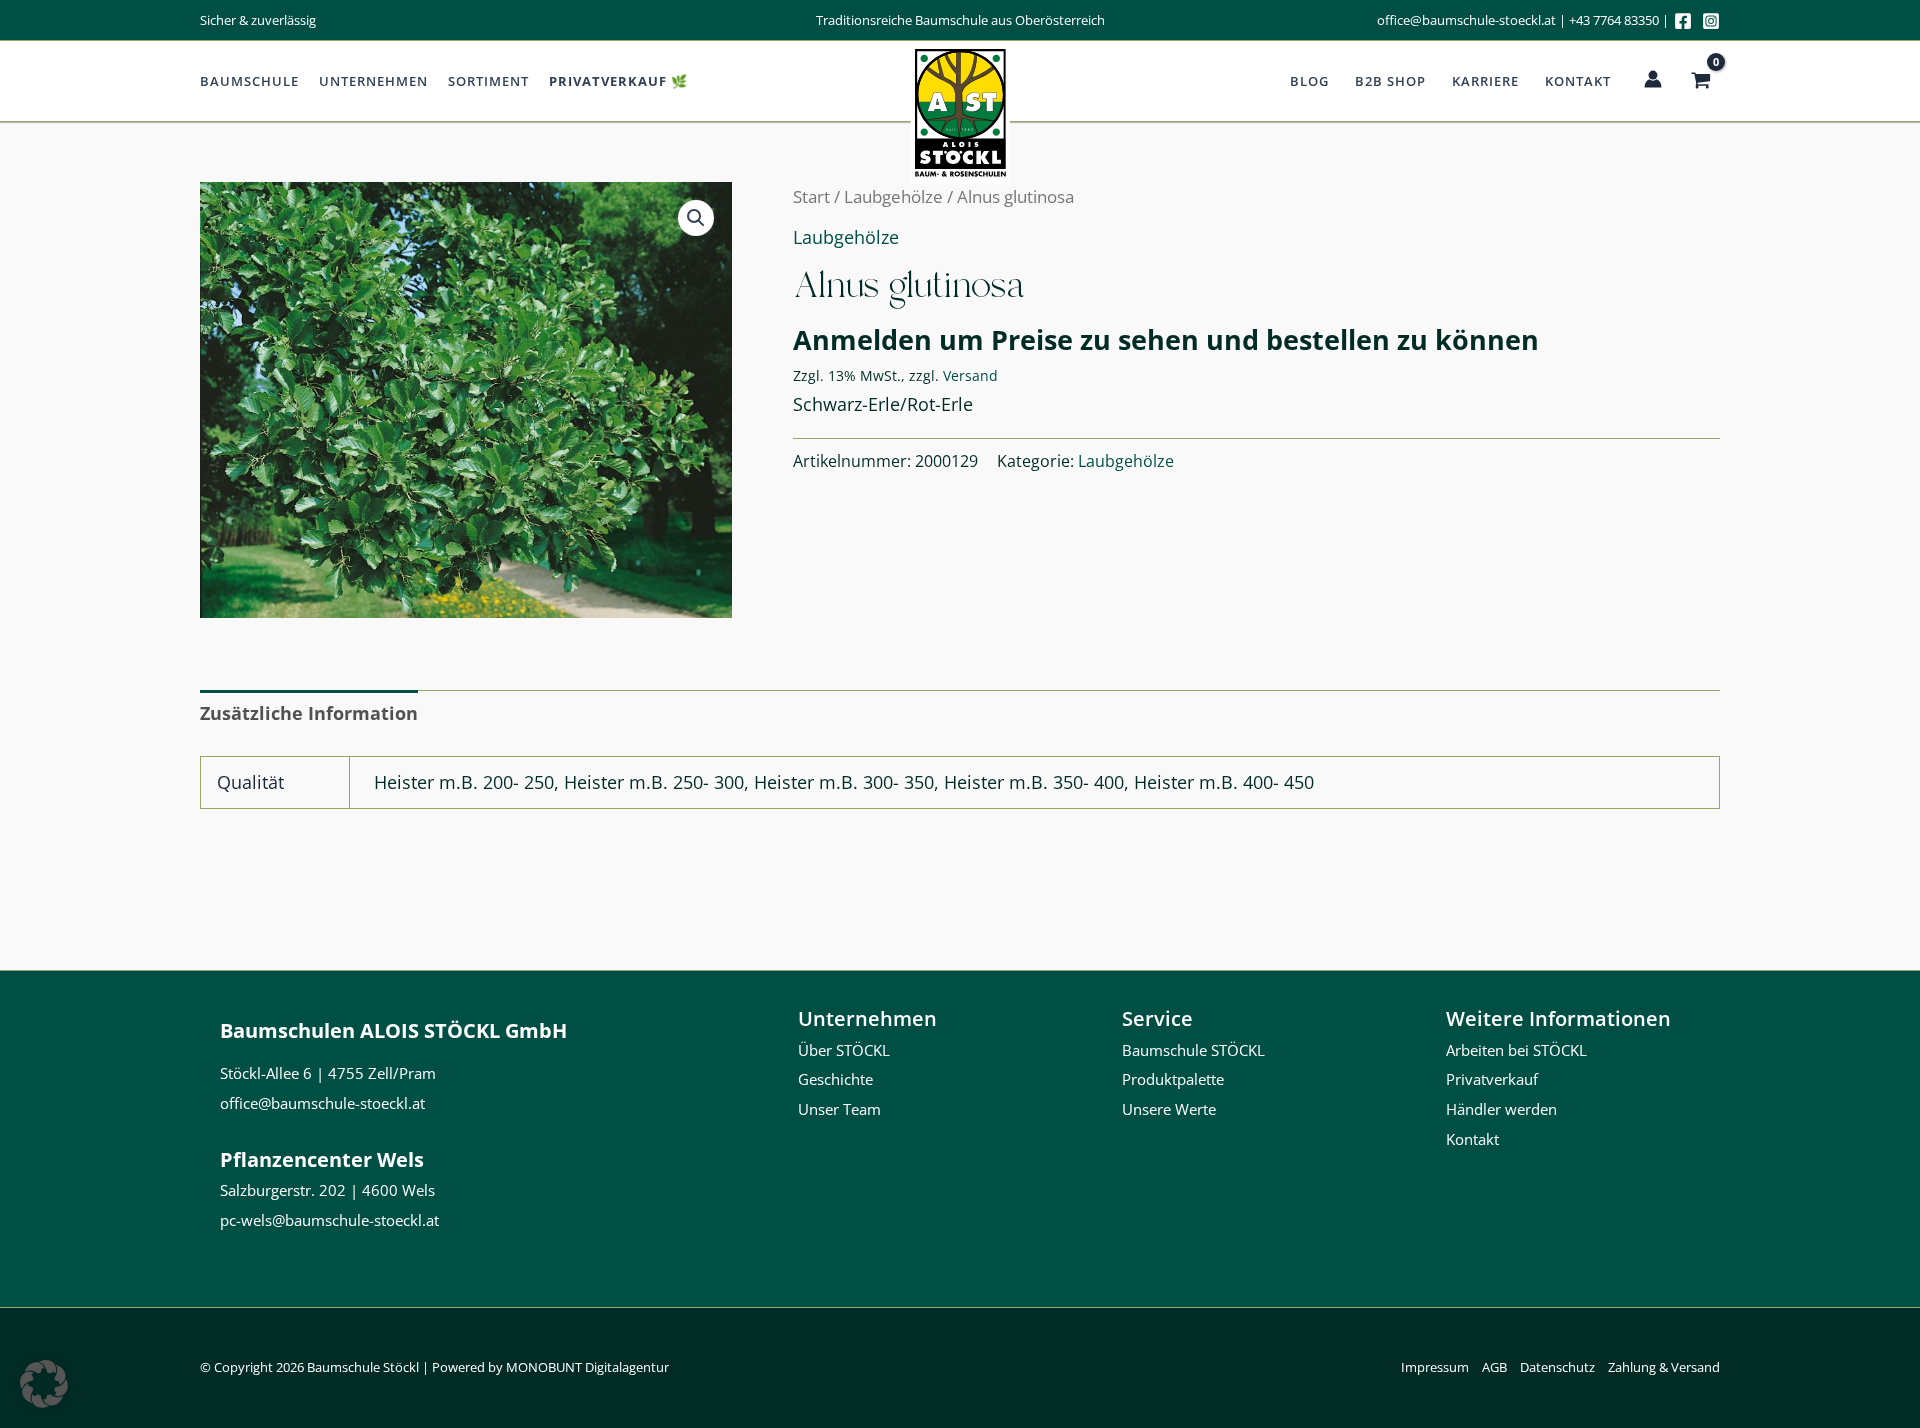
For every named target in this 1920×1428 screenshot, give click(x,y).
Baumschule (249, 81)
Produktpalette (1173, 1079)
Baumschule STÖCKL (1193, 1050)
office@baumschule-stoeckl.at (1466, 20)
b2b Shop (1390, 81)
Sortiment (488, 81)
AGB (1494, 1367)
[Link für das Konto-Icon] (1653, 79)
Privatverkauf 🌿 (618, 81)
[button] (696, 218)
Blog (1309, 81)
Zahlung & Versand (1664, 1367)
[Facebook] (1683, 21)
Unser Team (839, 1109)
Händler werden (1501, 1109)
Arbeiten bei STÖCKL (1516, 1050)
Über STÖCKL (844, 1050)
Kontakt (1578, 81)
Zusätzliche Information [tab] (309, 713)
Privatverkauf (1492, 1079)
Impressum (1435, 1367)
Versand (970, 375)
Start (811, 196)
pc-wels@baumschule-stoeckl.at (329, 1220)
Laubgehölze (893, 196)
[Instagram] (1711, 21)
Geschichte (835, 1079)
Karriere (1485, 81)
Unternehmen (373, 81)
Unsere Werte (1169, 1109)
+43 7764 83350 (1614, 20)
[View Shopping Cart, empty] (1701, 81)
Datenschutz (1557, 1367)
